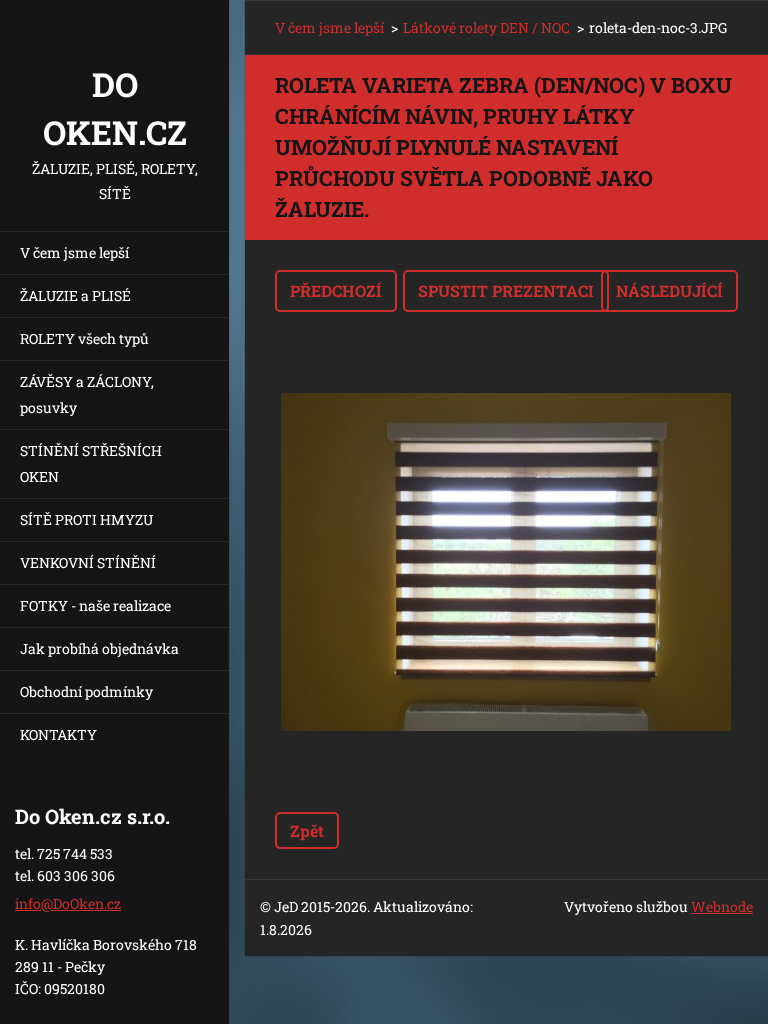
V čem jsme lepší (74, 252)
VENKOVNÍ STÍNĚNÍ (88, 562)
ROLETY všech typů (84, 338)
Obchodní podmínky (86, 691)
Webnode (722, 906)
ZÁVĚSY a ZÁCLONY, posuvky (87, 394)
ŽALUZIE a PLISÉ (75, 295)
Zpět (307, 830)
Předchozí (336, 290)
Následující (669, 290)
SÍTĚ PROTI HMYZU (86, 519)
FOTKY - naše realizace (95, 605)
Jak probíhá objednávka (99, 648)
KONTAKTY (58, 734)
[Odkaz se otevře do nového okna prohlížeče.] (506, 562)
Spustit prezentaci (506, 290)
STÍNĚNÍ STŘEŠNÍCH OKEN (91, 463)
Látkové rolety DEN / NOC (486, 27)
